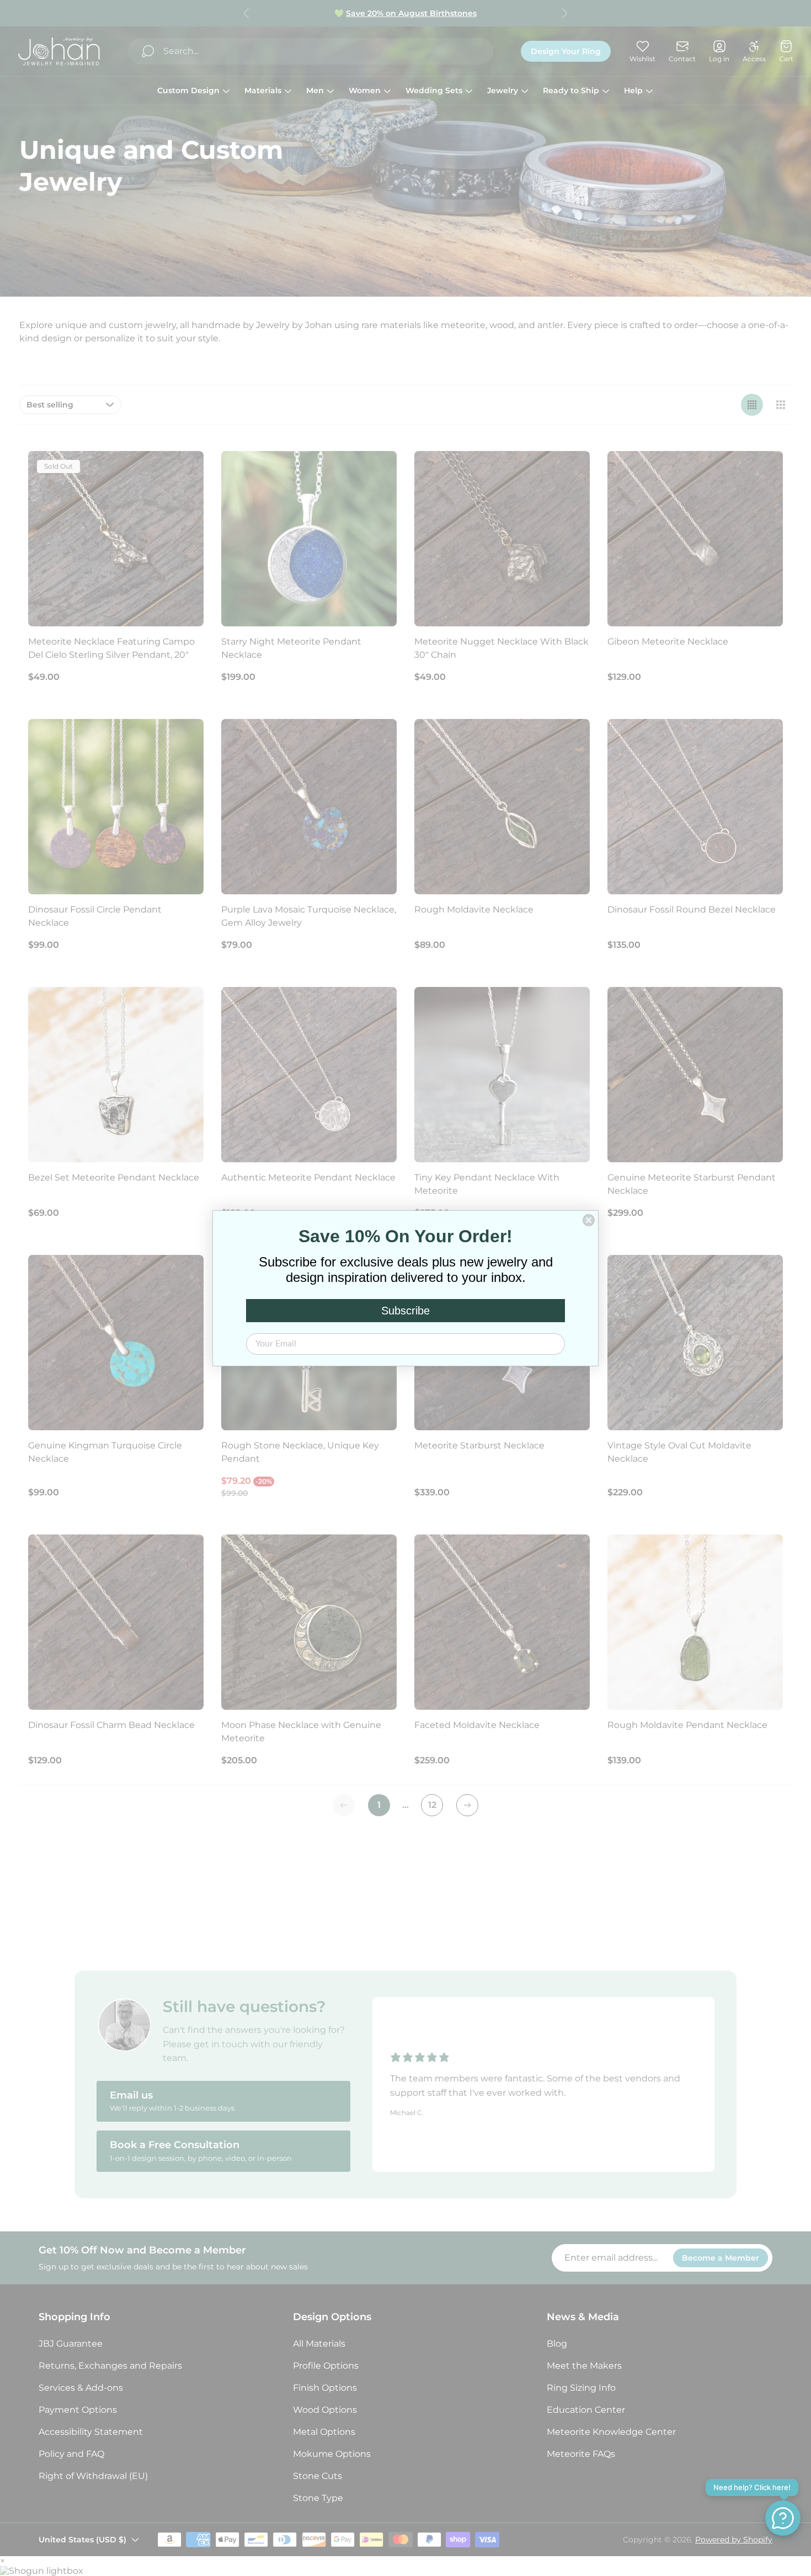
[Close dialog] (589, 1220)
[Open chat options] (783, 2518)
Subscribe (405, 1311)
